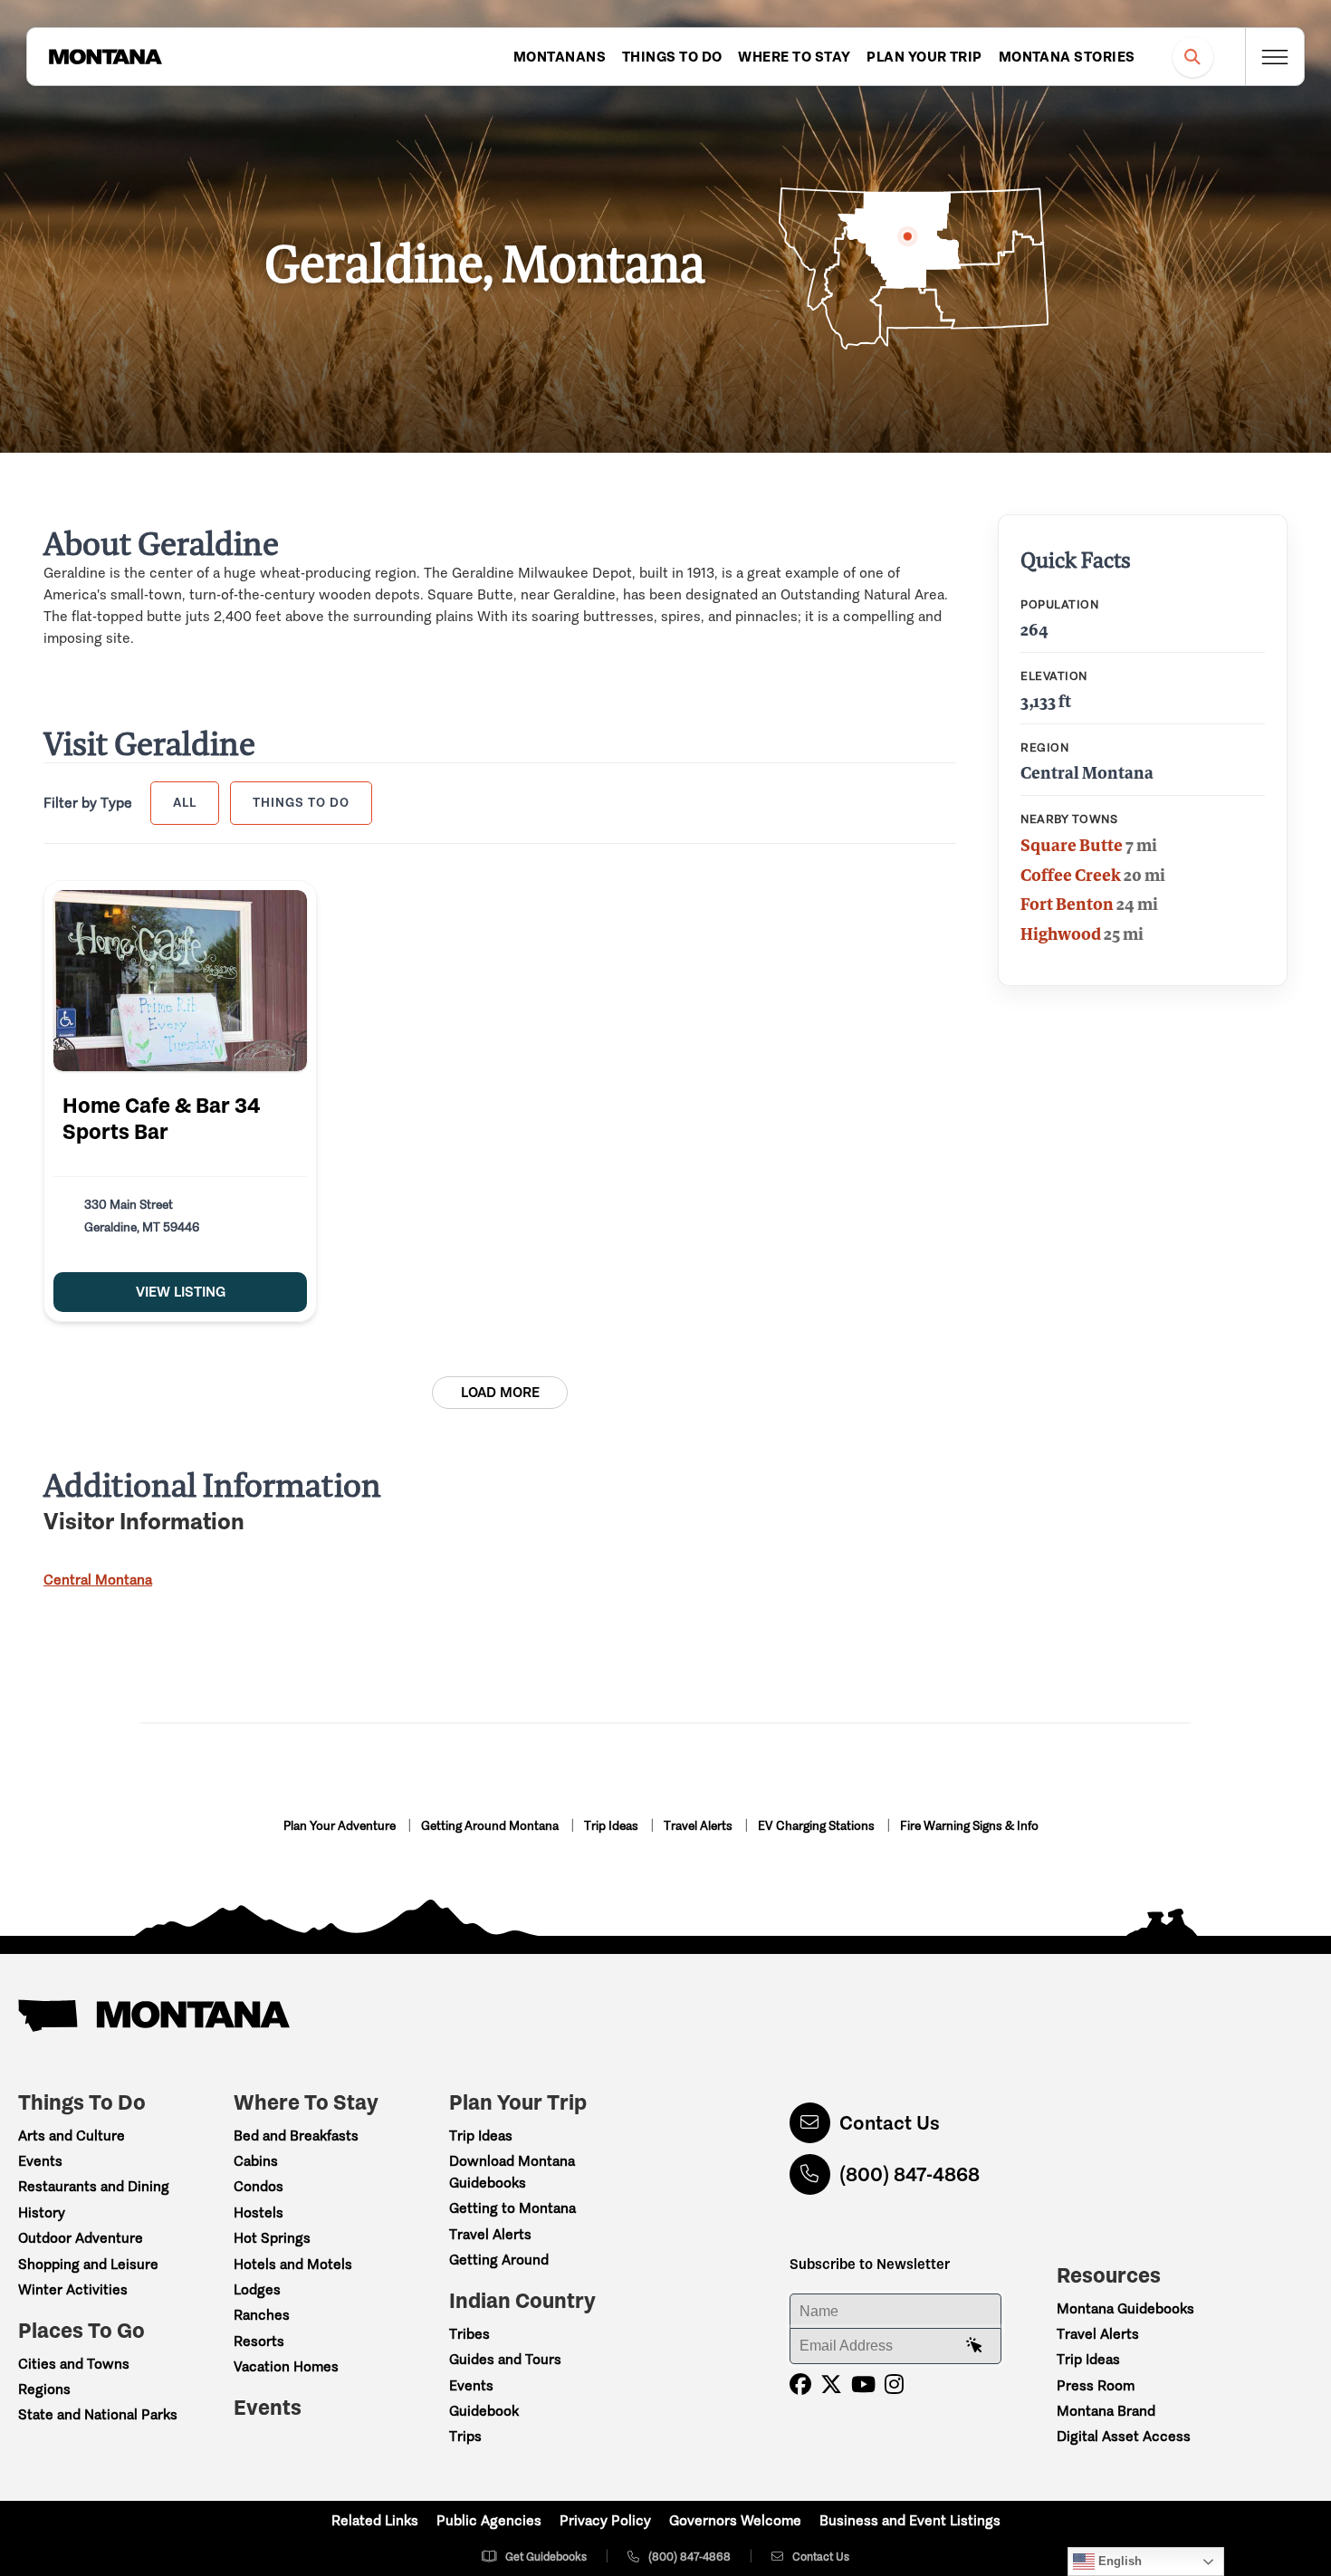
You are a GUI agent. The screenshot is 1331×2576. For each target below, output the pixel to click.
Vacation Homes (286, 2366)
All (185, 802)
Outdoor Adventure (81, 2238)
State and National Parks (98, 2414)
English (1118, 2561)
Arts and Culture (72, 2135)
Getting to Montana (512, 2208)
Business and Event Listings (910, 2520)
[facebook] (800, 2384)
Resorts (259, 2341)
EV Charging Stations (818, 1826)
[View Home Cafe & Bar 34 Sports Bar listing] (180, 981)
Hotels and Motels (293, 2264)
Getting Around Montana (491, 1826)
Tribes (469, 2334)
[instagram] (894, 2384)
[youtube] (863, 2384)
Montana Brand (1106, 2411)
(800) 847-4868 (910, 2174)
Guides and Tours (505, 2359)
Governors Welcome (735, 2520)
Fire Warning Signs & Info (969, 1826)
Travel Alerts (699, 1826)
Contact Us (890, 2123)
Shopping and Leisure (88, 2264)
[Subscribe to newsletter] (974, 2346)
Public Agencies (489, 2520)
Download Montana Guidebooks (512, 2172)
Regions (44, 2389)
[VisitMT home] (105, 57)
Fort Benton (1067, 904)
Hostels (259, 2212)
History (42, 2212)
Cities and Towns (74, 2364)
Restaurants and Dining (94, 2186)
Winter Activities (73, 2289)
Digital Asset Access (1124, 2436)
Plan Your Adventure (341, 1826)
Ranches (262, 2315)
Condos (259, 2186)
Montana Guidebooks (1125, 2308)
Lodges (257, 2289)
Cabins (256, 2161)
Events (40, 2161)
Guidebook (484, 2411)
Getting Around (499, 2260)
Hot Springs (272, 2238)
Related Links (375, 2520)
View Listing (181, 1292)
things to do (301, 802)
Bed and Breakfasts (296, 2135)
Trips (465, 2436)
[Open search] (1193, 57)
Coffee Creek (1071, 875)
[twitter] (831, 2384)
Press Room (1096, 2385)
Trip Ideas (613, 1826)
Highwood (1061, 934)
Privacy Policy (605, 2520)
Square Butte (1072, 845)
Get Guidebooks (546, 2557)
